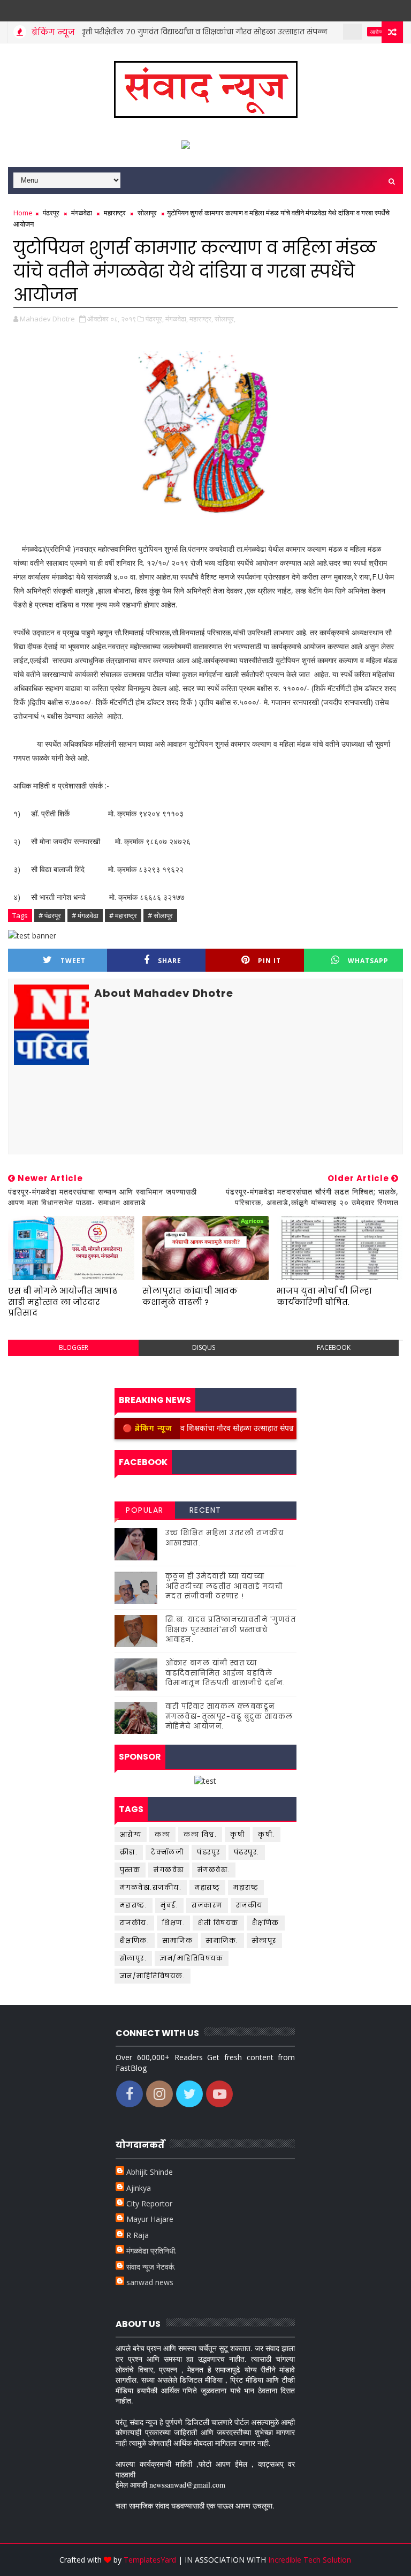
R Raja (138, 2235)
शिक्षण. (173, 1923)
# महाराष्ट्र (123, 915)
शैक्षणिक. (135, 1940)
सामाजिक (178, 1940)
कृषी (237, 1834)
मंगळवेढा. (214, 1870)
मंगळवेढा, (177, 319)
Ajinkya (139, 2188)
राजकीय (249, 1905)
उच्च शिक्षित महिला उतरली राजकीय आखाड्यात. (225, 1538)
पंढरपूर (51, 213)
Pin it (269, 961)
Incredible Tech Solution (310, 2560)
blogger (74, 1347)
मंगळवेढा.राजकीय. (151, 1887)
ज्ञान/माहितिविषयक (192, 1958)
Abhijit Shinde (150, 2172)
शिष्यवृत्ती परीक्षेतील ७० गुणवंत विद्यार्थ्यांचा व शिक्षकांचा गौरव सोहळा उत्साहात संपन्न (162, 32)
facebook (334, 1347)
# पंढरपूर (50, 915)
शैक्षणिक (266, 1923)
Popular (145, 1510)
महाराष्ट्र (115, 213)
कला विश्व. (200, 1834)
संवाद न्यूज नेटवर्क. (151, 2267)
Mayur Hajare (150, 2219)
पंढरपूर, (155, 319)
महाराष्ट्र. (134, 1905)
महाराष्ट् (207, 1887)
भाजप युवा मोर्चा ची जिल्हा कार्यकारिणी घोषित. (324, 1296)
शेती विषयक (218, 1923)
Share (170, 961)
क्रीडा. (129, 1852)
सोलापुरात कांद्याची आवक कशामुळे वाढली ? (190, 1296)
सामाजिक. (222, 1940)
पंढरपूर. (247, 1852)
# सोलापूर (160, 915)
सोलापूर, (225, 319)
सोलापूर (147, 213)
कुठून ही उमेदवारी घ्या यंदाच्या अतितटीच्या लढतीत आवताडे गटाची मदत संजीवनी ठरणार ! (224, 1586)
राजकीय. (135, 1923)
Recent (205, 1510)
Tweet (73, 961)
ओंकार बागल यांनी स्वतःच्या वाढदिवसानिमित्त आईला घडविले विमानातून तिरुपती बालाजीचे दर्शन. (225, 1673)
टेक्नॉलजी (167, 1852)
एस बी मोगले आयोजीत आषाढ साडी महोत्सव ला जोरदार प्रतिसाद (63, 1302)
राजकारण (207, 1905)
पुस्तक (130, 1870)
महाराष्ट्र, (201, 319)
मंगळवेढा (82, 213)
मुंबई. (169, 1905)
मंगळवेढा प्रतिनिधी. (151, 2251)
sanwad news (150, 2282)
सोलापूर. (134, 1958)
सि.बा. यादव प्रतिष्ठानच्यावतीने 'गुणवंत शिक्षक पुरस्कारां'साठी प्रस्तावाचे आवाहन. (231, 1629)
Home (23, 213)
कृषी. (267, 1834)
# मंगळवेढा (85, 915)
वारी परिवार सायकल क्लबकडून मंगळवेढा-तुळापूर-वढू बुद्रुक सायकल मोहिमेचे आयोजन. (229, 1716)
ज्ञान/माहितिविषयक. (153, 1976)
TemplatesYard (150, 2560)
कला (162, 1834)
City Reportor (149, 2203)
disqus (204, 1347)
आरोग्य (344, 32)
